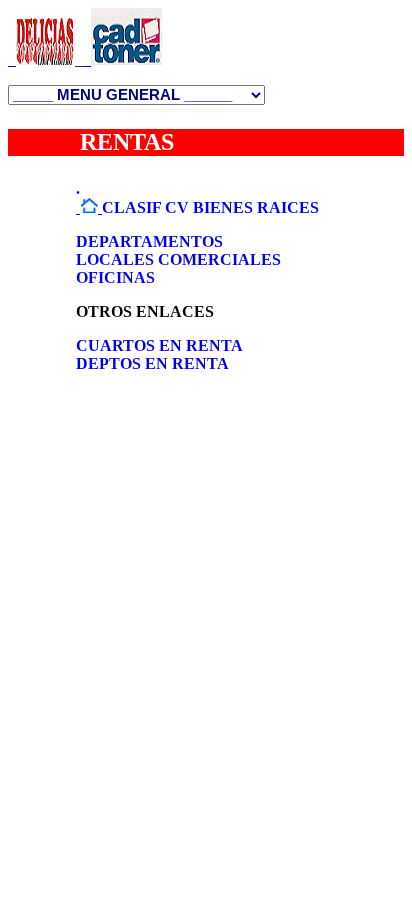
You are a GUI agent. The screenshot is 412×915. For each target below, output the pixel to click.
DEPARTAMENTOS (149, 241)
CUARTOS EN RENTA (159, 345)
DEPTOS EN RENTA (152, 363)
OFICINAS (115, 277)
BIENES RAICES (256, 207)
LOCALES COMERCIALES (178, 259)
